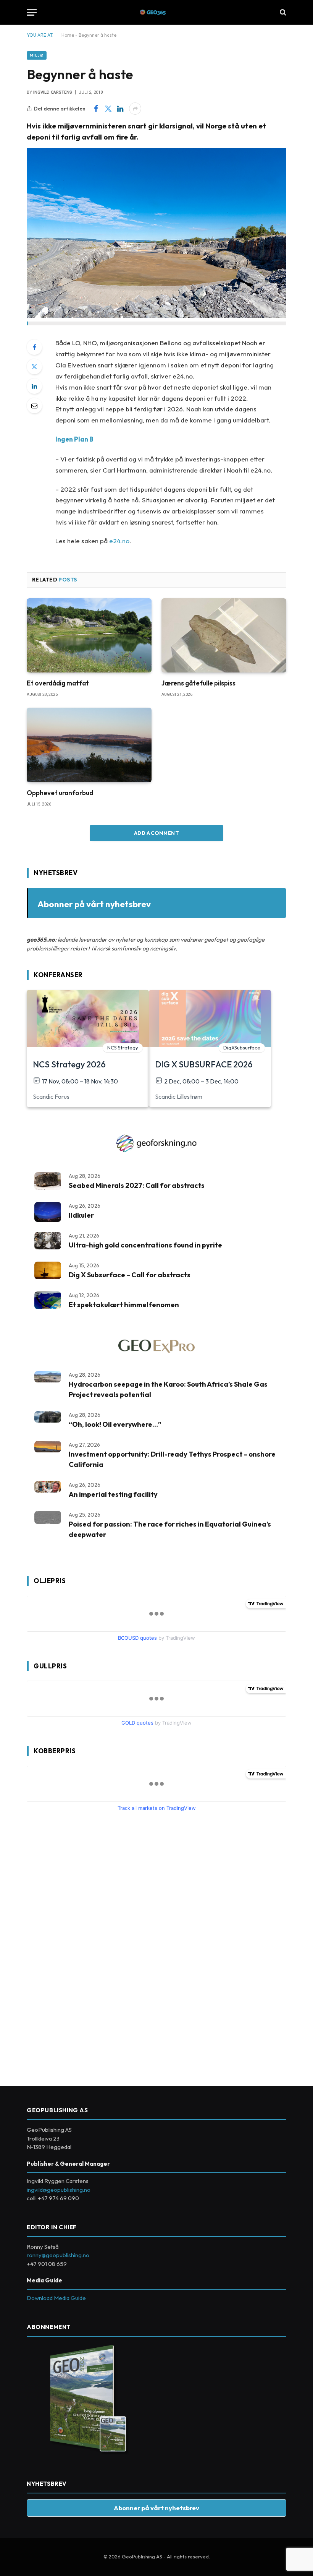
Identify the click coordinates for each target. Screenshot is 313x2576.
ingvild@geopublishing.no (59, 2190)
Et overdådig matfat (58, 683)
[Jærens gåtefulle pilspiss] (224, 636)
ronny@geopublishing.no (58, 2255)
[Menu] (32, 12)
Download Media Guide (56, 2298)
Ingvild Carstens (53, 92)
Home (68, 35)
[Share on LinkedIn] (120, 109)
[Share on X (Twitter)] (108, 109)
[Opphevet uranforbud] (89, 745)
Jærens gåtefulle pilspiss (198, 683)
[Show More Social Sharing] (135, 109)
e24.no (119, 541)
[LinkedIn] (34, 386)
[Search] (282, 12)
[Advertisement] (84, 1946)
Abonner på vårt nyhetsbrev (94, 904)
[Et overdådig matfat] (89, 636)
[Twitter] (34, 367)
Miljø (37, 55)
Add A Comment (156, 833)
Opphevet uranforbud (60, 793)
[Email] (34, 406)
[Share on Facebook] (96, 109)
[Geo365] (157, 12)
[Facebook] (34, 347)
